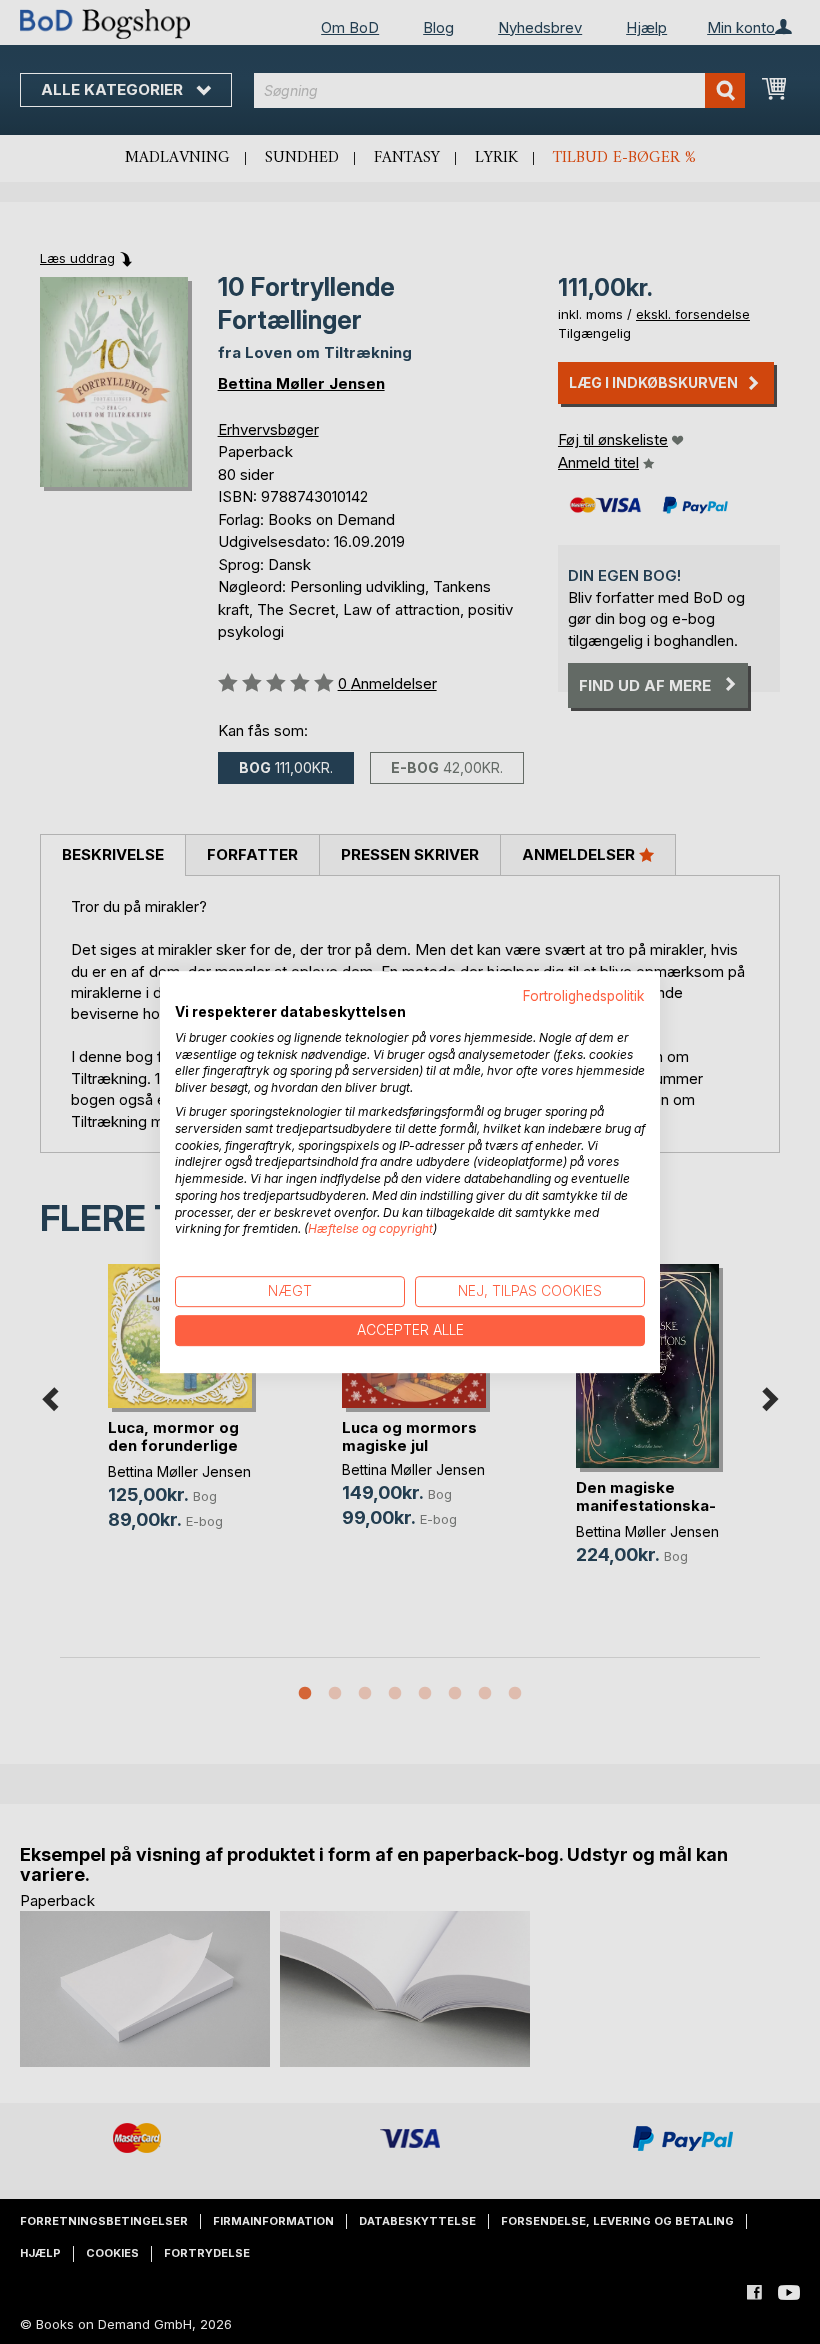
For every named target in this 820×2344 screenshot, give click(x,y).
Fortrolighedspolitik (584, 996)
